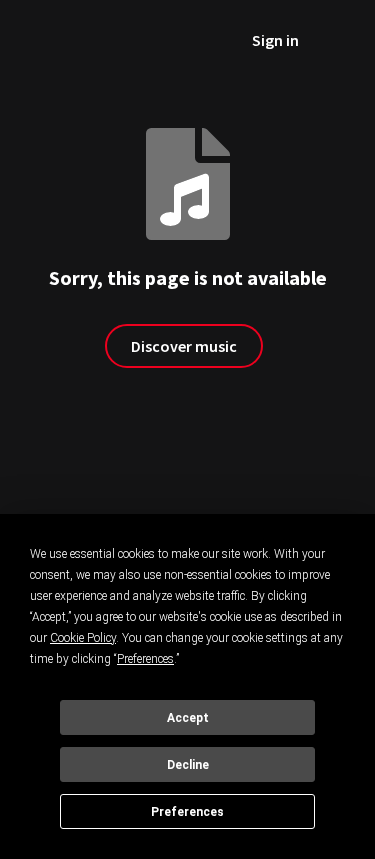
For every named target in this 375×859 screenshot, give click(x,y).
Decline (188, 765)
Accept (188, 718)
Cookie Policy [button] (83, 638)
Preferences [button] (145, 659)
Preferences (187, 812)
